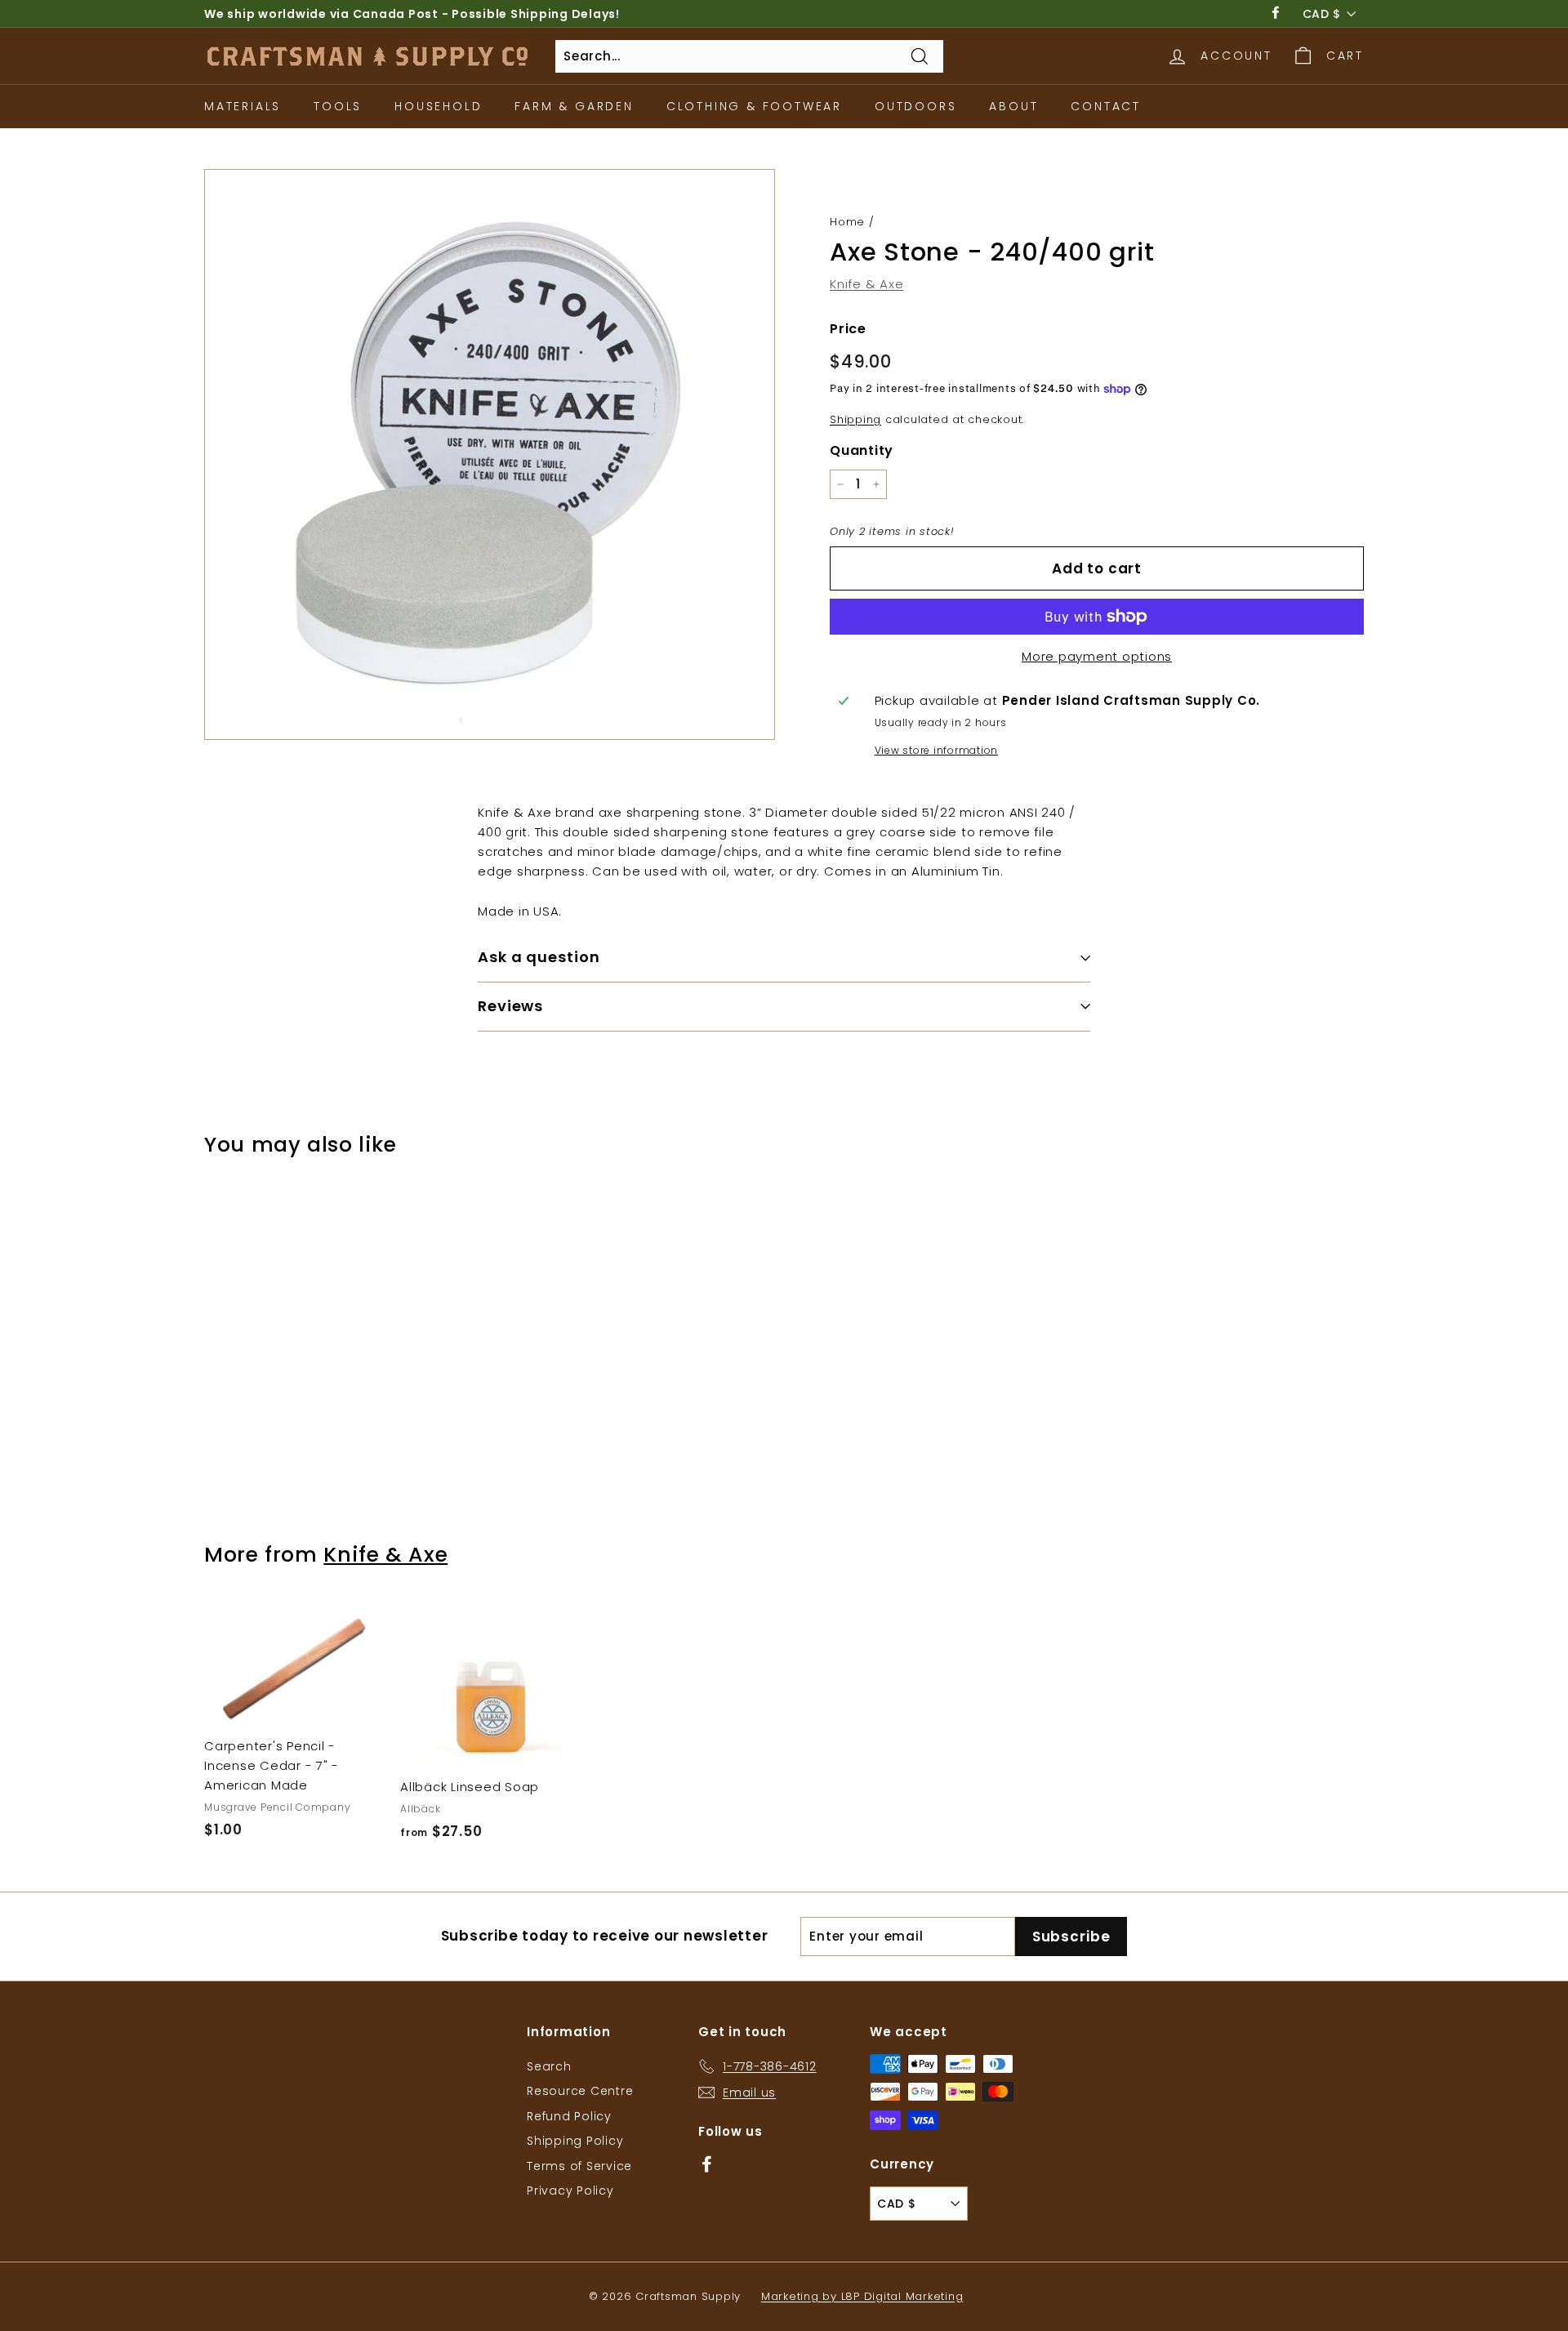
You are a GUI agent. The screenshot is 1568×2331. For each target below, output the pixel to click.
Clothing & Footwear (754, 106)
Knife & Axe (866, 284)
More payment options (1097, 656)
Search (549, 2066)
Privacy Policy (570, 2191)
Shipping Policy (575, 2141)
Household (438, 106)
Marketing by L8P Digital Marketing (862, 2296)
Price (848, 329)
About (1013, 106)
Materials (243, 106)
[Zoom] (490, 455)
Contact (1106, 106)
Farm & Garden (574, 106)
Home (847, 222)
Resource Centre (580, 2091)
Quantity (862, 450)
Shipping (855, 419)
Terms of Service (579, 2166)
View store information (937, 750)
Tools (338, 106)
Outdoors (915, 106)
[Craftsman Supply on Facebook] (707, 2163)
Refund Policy (569, 2116)
